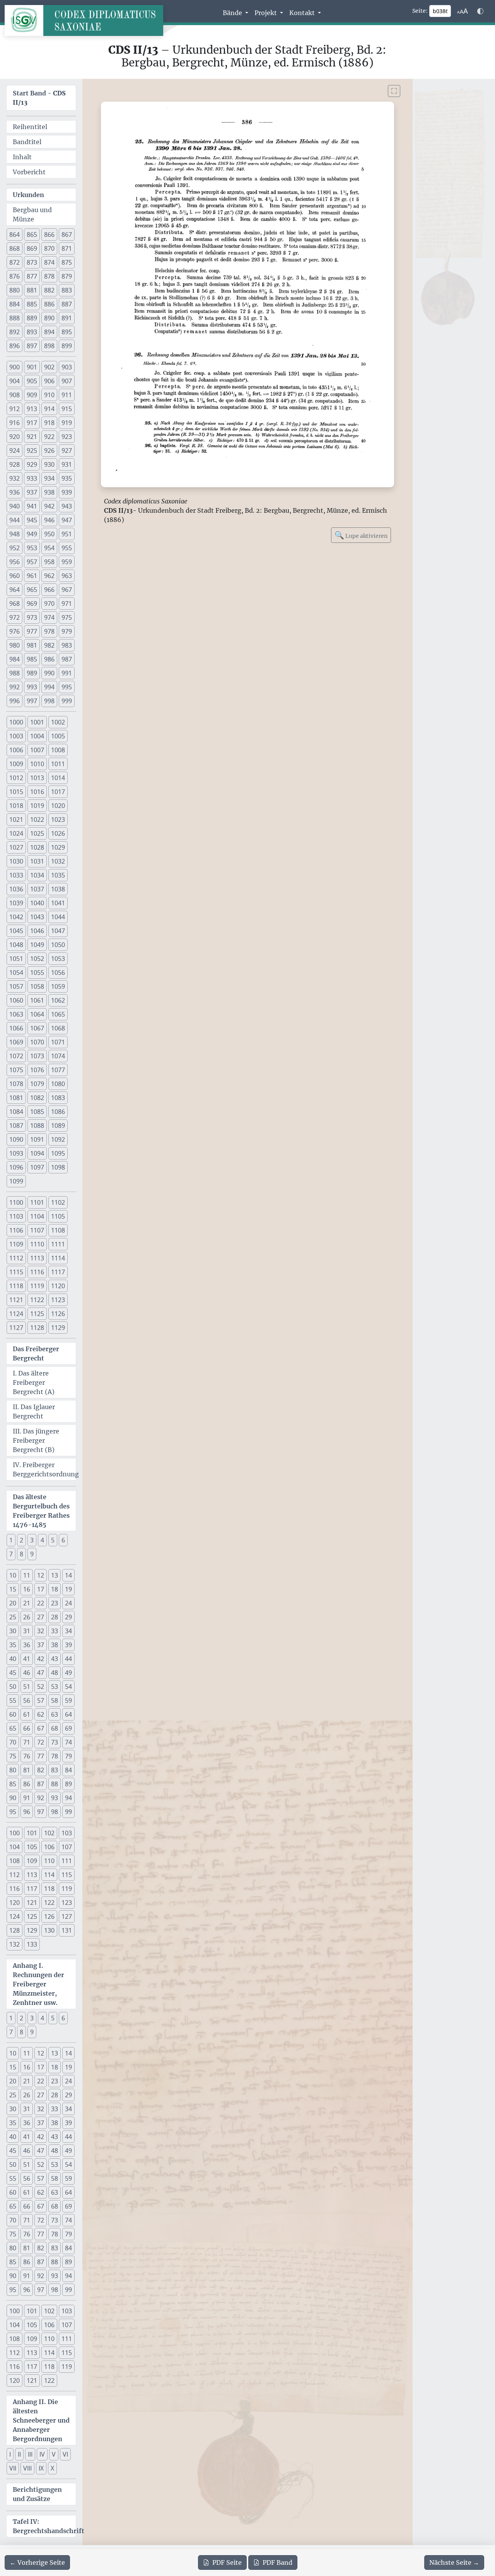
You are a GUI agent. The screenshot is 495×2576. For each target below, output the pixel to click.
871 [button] (67, 248)
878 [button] (49, 276)
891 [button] (67, 318)
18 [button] (55, 1589)
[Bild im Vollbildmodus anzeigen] (394, 91)
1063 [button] (16, 1014)
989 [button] (32, 673)
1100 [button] (16, 1202)
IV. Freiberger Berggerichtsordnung (44, 1469)
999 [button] (67, 701)
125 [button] (32, 1916)
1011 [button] (58, 764)
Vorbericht (29, 172)
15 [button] (13, 1589)
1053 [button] (58, 959)
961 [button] (32, 576)
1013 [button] (37, 778)
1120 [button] (58, 1286)
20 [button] (13, 1603)
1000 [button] (16, 722)
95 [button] (13, 1812)
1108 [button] (58, 1230)
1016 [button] (37, 792)
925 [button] (32, 451)
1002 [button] (58, 722)
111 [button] (67, 1861)
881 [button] (32, 290)
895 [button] (67, 332)
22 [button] (41, 1603)
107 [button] (67, 1847)
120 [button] (15, 1903)
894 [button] (49, 332)
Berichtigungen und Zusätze (37, 2494)
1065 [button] (58, 1014)
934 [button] (49, 478)
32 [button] (41, 1631)
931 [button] (67, 464)
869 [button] (32, 248)
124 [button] (15, 1916)
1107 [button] (37, 1230)
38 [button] (55, 1645)
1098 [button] (58, 1167)
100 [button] (15, 1833)
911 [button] (67, 395)
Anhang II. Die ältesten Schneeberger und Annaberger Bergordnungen (41, 2420)
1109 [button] (16, 1244)
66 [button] (27, 1728)
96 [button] (27, 1812)
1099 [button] (16, 1181)
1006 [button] (16, 750)
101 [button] (32, 1833)
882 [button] (49, 290)
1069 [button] (16, 1042)
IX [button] (41, 2468)
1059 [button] (58, 986)
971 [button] (67, 604)
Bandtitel (27, 142)
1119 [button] (37, 1286)
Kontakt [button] (303, 13)
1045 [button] (16, 931)
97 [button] (41, 1812)
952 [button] (15, 548)
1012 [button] (16, 778)
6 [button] (63, 1540)
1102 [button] (58, 1202)
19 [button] (68, 1589)
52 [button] (41, 1687)
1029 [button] (58, 847)
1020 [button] (58, 806)
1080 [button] (58, 1084)
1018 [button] (16, 806)
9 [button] (32, 1554)
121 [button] (32, 1903)
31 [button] (27, 1631)
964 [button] (15, 590)
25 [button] (13, 1617)
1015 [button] (16, 792)
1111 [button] (58, 1244)
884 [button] (15, 304)
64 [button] (68, 1714)
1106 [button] (16, 1230)
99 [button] (68, 1812)
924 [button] (15, 451)
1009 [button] (16, 764)
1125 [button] (37, 1314)
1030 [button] (16, 861)
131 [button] (67, 1930)
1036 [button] (16, 889)
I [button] (10, 2454)
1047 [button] (58, 931)
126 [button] (49, 1916)
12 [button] (41, 1575)
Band (277, 2562)
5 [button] (53, 1540)
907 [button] (67, 381)
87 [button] (41, 1784)
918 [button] (49, 423)
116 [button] (15, 1889)
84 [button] (68, 1770)
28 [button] (55, 1617)
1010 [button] (37, 764)
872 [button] (15, 262)
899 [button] (67, 346)
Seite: (420, 11)
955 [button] (67, 548)
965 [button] (32, 590)
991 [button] (67, 673)
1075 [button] (16, 1070)
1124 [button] (16, 1314)
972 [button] (15, 617)
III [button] (30, 2454)
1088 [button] (37, 1126)
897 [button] (32, 346)
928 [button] (15, 464)
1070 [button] (37, 1042)
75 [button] (13, 1756)
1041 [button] (58, 903)
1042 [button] (16, 917)
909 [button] (32, 395)
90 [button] (13, 1798)
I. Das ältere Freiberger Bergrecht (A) (34, 1382)
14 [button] (68, 1575)
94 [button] (68, 1798)
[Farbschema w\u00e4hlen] (480, 11)
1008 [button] (58, 750)
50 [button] (13, 1687)
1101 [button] (37, 1202)
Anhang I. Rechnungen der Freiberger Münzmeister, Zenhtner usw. (38, 1984)
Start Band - (39, 98)
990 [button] (49, 673)
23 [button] (55, 1603)
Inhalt (22, 157)
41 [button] (27, 1659)
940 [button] (15, 506)
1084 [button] (16, 1112)
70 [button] (13, 1742)
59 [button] (68, 1700)
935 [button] (67, 478)
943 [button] (67, 506)
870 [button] (49, 248)
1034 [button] (37, 875)
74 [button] (68, 1742)
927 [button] (67, 451)
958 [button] (49, 562)
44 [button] (68, 1659)
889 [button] (32, 318)
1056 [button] (58, 973)
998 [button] (49, 701)
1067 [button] (37, 1028)
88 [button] (55, 1784)
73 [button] (55, 1742)
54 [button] (68, 1687)
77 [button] (41, 1756)
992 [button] (15, 687)
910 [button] (49, 395)
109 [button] (32, 1861)
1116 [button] (37, 1272)
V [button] (54, 2454)
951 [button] (67, 534)
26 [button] (27, 1617)
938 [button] (49, 492)
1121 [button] (16, 1300)
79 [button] (68, 1756)
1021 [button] (16, 820)
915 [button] (67, 409)
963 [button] (67, 576)
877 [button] (32, 276)
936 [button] (15, 492)
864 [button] (15, 235)
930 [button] (49, 464)
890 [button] (49, 318)
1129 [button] (58, 1328)
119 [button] (67, 1889)
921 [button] (32, 437)
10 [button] (13, 1575)
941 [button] (32, 506)
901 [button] (32, 367)
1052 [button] (37, 959)
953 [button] (32, 548)
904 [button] (15, 381)
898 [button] (49, 346)
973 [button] (32, 617)
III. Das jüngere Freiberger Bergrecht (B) (36, 1440)
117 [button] (32, 1889)
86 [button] (27, 1784)
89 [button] (68, 1784)
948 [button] (15, 534)
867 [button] (67, 235)
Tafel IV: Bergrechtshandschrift (44, 2526)
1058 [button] (37, 986)
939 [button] (67, 492)
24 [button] (68, 1603)
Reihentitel (30, 127)
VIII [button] (27, 2468)
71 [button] (27, 1742)
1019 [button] (37, 806)
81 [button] (27, 1770)
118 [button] (49, 1889)
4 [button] (42, 1540)
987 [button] (67, 659)
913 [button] (32, 409)
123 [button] (67, 1903)
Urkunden (28, 195)
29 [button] (68, 1617)
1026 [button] (58, 833)
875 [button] (67, 262)
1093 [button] (16, 1153)
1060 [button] (16, 1000)
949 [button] (32, 534)
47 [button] (41, 1673)
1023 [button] (58, 820)
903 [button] (67, 367)
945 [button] (32, 520)
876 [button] (15, 276)
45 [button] (13, 1673)
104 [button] (15, 1847)
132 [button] (15, 1944)
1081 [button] (16, 1098)
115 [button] (67, 1875)
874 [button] (49, 262)
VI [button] (65, 2454)
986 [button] (49, 659)
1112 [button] (16, 1258)
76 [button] (27, 1756)
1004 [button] (37, 736)
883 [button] (67, 290)
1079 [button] (37, 1084)
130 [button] (49, 1930)
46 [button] (27, 1673)
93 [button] (55, 1798)
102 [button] (49, 1833)
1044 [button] (58, 917)
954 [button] (49, 548)
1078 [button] (16, 1084)
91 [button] (27, 1798)
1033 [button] (16, 875)
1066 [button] (16, 1028)
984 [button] (15, 659)
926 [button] (49, 451)
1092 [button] (58, 1139)
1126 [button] (58, 1314)
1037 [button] (37, 889)
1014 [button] (58, 778)
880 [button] (15, 290)
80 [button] (13, 1770)
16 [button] (27, 1589)
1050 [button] (58, 945)
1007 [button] (37, 750)
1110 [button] (37, 1244)
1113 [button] (37, 1258)
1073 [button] (37, 1056)
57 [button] (41, 1700)
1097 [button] (37, 1167)
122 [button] (49, 1903)
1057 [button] (16, 986)
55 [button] (13, 1700)
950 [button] (49, 534)
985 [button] (32, 659)
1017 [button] (58, 792)
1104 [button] (37, 1216)
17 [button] (41, 1589)
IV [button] (42, 2454)
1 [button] (11, 1540)
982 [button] (49, 645)
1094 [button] (37, 1153)
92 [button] (41, 1798)
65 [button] (13, 1728)
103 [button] (67, 1833)
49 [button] (68, 1673)
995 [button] (67, 687)
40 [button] (13, 1659)
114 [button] (49, 1875)
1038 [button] (58, 889)
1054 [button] (16, 973)
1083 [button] (58, 1098)
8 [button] (21, 1554)
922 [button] (49, 437)
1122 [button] (37, 1300)
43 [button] (55, 1659)
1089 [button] (58, 1126)
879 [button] (67, 276)
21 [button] (27, 1603)
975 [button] (67, 617)
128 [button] (15, 1930)
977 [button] (32, 631)
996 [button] (15, 701)
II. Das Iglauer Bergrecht (34, 1411)
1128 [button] (37, 1328)
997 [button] (32, 701)
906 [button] (49, 381)
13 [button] (55, 1575)
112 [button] (15, 1875)
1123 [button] (58, 1300)
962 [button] (49, 576)
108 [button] (15, 1861)
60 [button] (13, 1714)
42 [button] (41, 1659)
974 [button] (49, 617)
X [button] (52, 2468)
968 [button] (15, 604)
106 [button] (49, 1847)
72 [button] (41, 1742)
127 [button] (67, 1916)
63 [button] (55, 1714)
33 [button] (55, 1631)
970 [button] (49, 604)
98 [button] (55, 1812)
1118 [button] (16, 1286)
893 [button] (32, 332)
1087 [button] (16, 1126)
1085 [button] (37, 1112)
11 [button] (27, 1575)
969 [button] (32, 604)
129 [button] (32, 1930)
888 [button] (15, 318)
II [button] (19, 2454)
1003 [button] (16, 736)
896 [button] (15, 346)
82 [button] (41, 1770)
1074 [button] (58, 1056)
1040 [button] (37, 903)
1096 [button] (16, 1167)
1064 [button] (37, 1014)
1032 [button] (58, 861)
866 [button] (49, 235)
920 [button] (15, 437)
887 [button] (67, 304)
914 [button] (49, 409)
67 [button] (41, 1728)
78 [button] (55, 1756)
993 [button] (32, 687)
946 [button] (49, 520)
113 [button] (32, 1875)
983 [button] (67, 645)
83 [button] (55, 1770)
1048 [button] (16, 945)
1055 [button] (37, 973)
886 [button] (49, 304)
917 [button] (32, 423)
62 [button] (41, 1714)
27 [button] (41, 1617)
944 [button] (15, 520)
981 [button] (32, 645)
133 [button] (32, 1944)
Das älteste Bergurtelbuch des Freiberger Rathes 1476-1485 (41, 1511)
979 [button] (67, 631)
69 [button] (68, 1728)
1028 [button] (37, 847)
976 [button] (15, 631)
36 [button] (27, 1645)
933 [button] (32, 478)
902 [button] (49, 367)
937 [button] (32, 492)
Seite (227, 2562)
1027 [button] (16, 847)
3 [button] (32, 1540)
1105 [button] (58, 1216)
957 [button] (32, 562)
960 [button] (15, 576)
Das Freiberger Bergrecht (36, 1353)
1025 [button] (37, 833)
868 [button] (15, 248)
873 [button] (32, 262)
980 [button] (15, 645)
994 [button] (49, 687)
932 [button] (15, 478)
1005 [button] (58, 736)
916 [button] (15, 423)
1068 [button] (58, 1028)
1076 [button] (37, 1070)
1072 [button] (16, 1056)
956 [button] (15, 562)
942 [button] (49, 506)
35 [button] (13, 1645)
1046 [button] (37, 931)
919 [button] (67, 423)
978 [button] (49, 631)
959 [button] (67, 562)
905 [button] (32, 381)
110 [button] (49, 1861)
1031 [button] (37, 861)
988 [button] (15, 673)
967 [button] (67, 590)
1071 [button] (58, 1042)
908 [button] (15, 395)
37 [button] (41, 1645)
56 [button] (27, 1700)
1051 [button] (16, 959)
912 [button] (15, 409)
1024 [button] (16, 833)
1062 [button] (58, 1000)
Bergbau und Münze (32, 214)
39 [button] (68, 1645)
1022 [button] (37, 820)
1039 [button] (16, 903)
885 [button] (32, 304)
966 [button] (49, 590)
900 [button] (15, 367)
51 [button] (27, 1687)
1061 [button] (37, 1000)
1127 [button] (16, 1328)
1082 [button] (37, 1098)
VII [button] (13, 2468)
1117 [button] (58, 1272)
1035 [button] (58, 875)
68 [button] (55, 1728)
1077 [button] (58, 1070)
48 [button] (55, 1673)
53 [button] (55, 1687)
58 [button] (55, 1700)
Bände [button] (233, 13)
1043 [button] (37, 917)
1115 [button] (16, 1272)
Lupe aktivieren (361, 535)
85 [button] (13, 1784)
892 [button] (15, 332)
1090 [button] (16, 1139)
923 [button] (67, 437)
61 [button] (27, 1714)
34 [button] (68, 1631)
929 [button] (32, 464)
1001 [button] (37, 722)
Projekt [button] (266, 13)
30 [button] (13, 1631)
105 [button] (32, 1847)
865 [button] (32, 235)
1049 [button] (37, 945)
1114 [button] (58, 1258)
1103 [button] (16, 1216)
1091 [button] (37, 1139)
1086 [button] (58, 1112)
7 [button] (11, 1554)
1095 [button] (58, 1153)
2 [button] (21, 1540)
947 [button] (67, 520)
